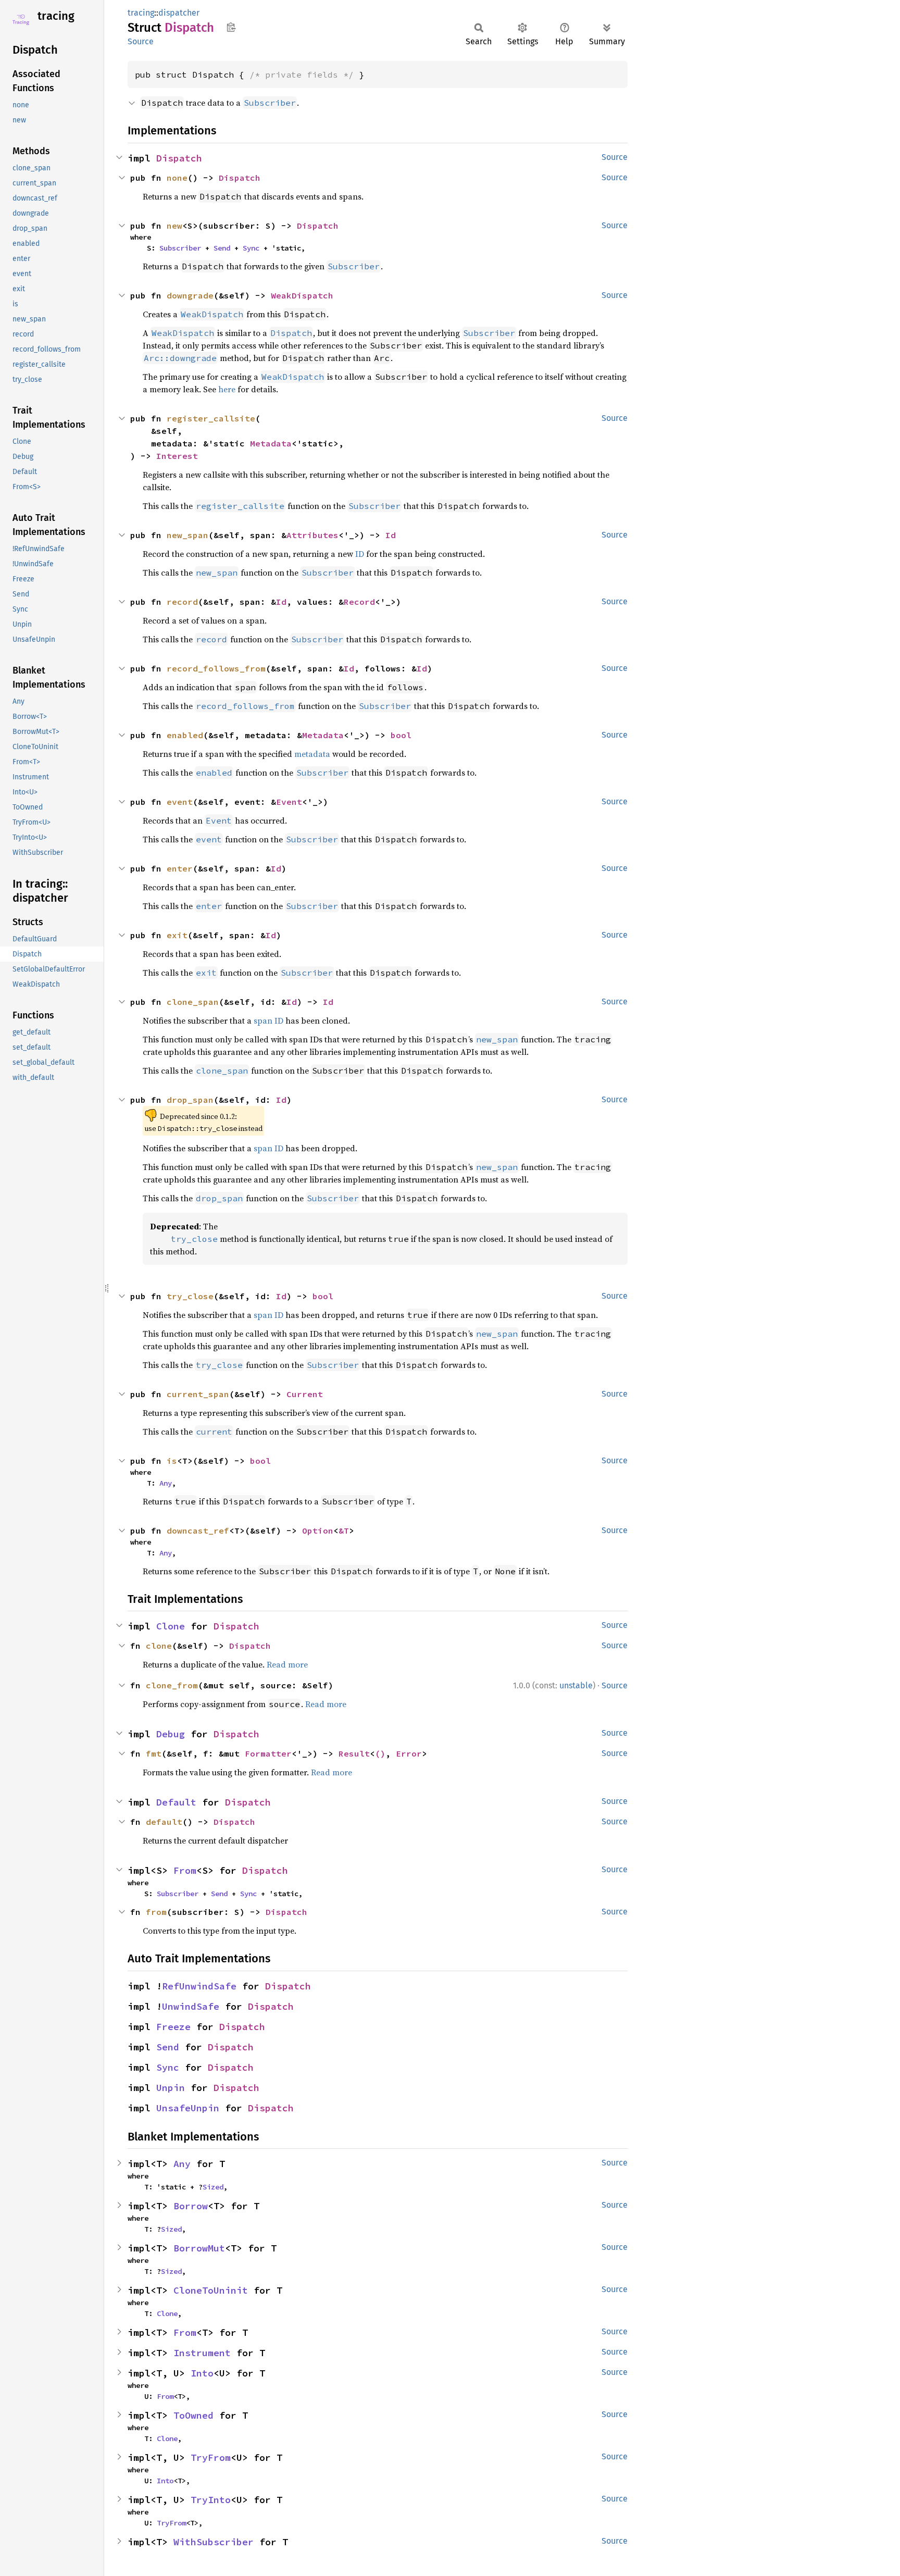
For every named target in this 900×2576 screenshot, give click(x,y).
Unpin (171, 2088)
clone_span (193, 1002)
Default (176, 1802)
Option (318, 1530)
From (185, 1870)
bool (401, 735)
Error (409, 1753)
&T (344, 1530)
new (174, 226)
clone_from (172, 1685)
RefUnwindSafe (199, 1986)
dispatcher (179, 13)
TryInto (211, 2500)
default (164, 1822)
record (182, 602)
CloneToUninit (211, 2290)
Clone (171, 1626)
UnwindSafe (191, 2006)
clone (159, 1646)
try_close (190, 1296)
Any (166, 1483)
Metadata (271, 443)
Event (289, 802)
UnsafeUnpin (188, 2108)
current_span (198, 1394)
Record (359, 602)
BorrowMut (199, 2248)
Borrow (191, 2206)
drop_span (190, 1100)
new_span (187, 535)
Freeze (173, 2027)
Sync (251, 248)
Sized (213, 2187)
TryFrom (211, 2457)
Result (354, 1753)
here (227, 389)
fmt (154, 1753)
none (177, 178)
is (172, 1461)
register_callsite (211, 418)
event (180, 802)
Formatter (268, 1753)
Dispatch (179, 158)
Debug (171, 1734)
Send (222, 248)
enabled (185, 735)
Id (391, 535)
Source (141, 41)
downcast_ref (198, 1530)
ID (360, 554)
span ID (268, 1021)
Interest (177, 456)
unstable (576, 1685)
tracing (56, 16)
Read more (287, 1664)
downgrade (190, 295)
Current (305, 1394)
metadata (312, 754)
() (380, 1753)
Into (202, 2373)
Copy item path (231, 27)
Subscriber (180, 248)
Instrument (202, 2353)
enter (180, 868)
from (156, 1912)
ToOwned (193, 2415)
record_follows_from (216, 668)
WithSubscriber (214, 2542)
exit (177, 935)
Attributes (312, 535)
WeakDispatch (302, 295)
